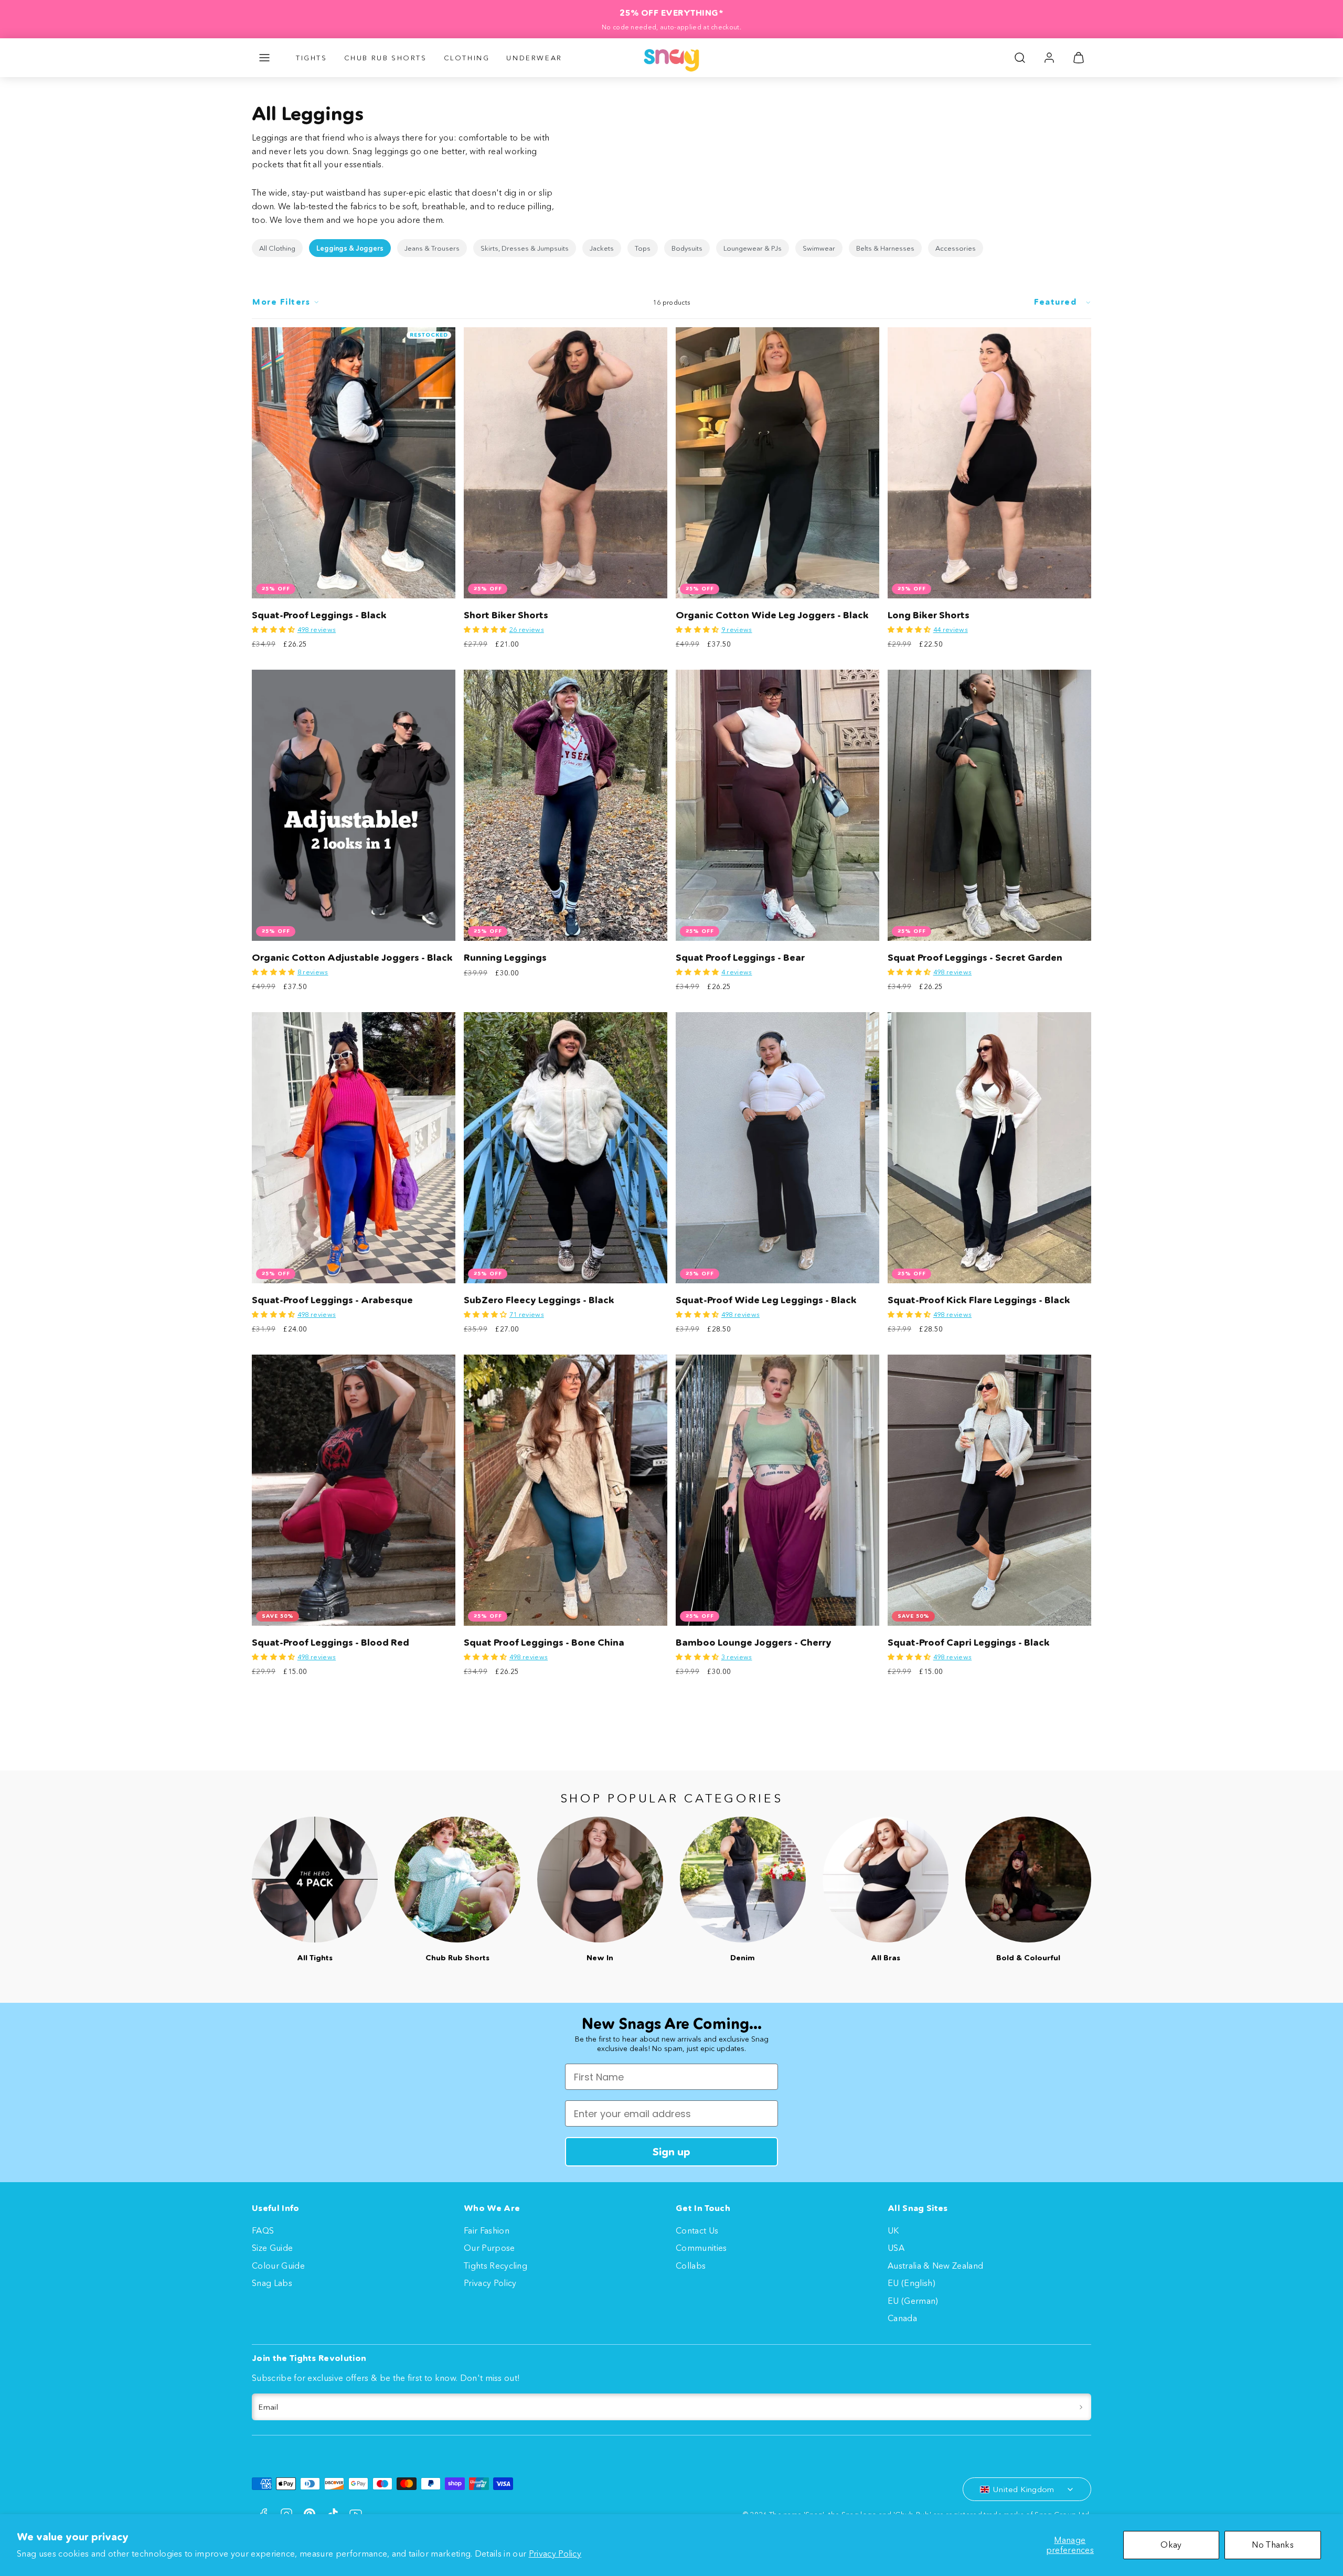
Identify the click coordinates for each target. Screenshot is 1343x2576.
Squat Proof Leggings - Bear (740, 958)
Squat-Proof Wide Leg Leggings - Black (766, 1300)
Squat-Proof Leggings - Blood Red (331, 1643)
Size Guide (272, 2248)
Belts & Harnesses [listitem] (885, 248)
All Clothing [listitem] (277, 248)
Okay (1171, 2545)
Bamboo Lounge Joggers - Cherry (754, 1643)
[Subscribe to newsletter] (1081, 2407)
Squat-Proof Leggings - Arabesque (332, 1300)
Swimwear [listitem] (819, 248)
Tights (312, 58)
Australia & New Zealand (935, 2266)
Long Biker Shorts (929, 615)
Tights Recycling (495, 2266)
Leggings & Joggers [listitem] (350, 248)
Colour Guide (278, 2266)
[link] (1049, 58)
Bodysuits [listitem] (687, 248)
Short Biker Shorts (506, 615)
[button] (264, 58)
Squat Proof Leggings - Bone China (544, 1643)
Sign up (671, 2152)
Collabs (691, 2266)
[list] (671, 248)
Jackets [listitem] (602, 248)
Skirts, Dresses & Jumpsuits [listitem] (525, 248)
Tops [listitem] (643, 248)
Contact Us (697, 2230)
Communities (701, 2248)
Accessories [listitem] (956, 248)
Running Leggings (505, 958)
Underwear (534, 58)
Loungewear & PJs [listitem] (753, 248)
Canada (902, 2318)
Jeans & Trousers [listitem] (432, 248)
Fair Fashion (487, 2230)
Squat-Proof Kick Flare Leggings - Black (979, 1300)
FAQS (263, 2230)
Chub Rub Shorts (386, 58)
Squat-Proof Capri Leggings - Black (969, 1643)
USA (896, 2248)
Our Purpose (489, 2248)
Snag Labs (272, 2283)
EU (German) (913, 2301)
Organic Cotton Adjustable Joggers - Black (352, 958)
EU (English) (912, 2283)
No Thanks (1273, 2545)
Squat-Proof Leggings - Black (319, 615)
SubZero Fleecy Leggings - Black (539, 1300)
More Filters (281, 302)
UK (893, 2230)
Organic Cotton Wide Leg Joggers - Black (772, 615)
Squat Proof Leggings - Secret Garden (975, 958)
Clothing (467, 58)
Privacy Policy (555, 2553)
